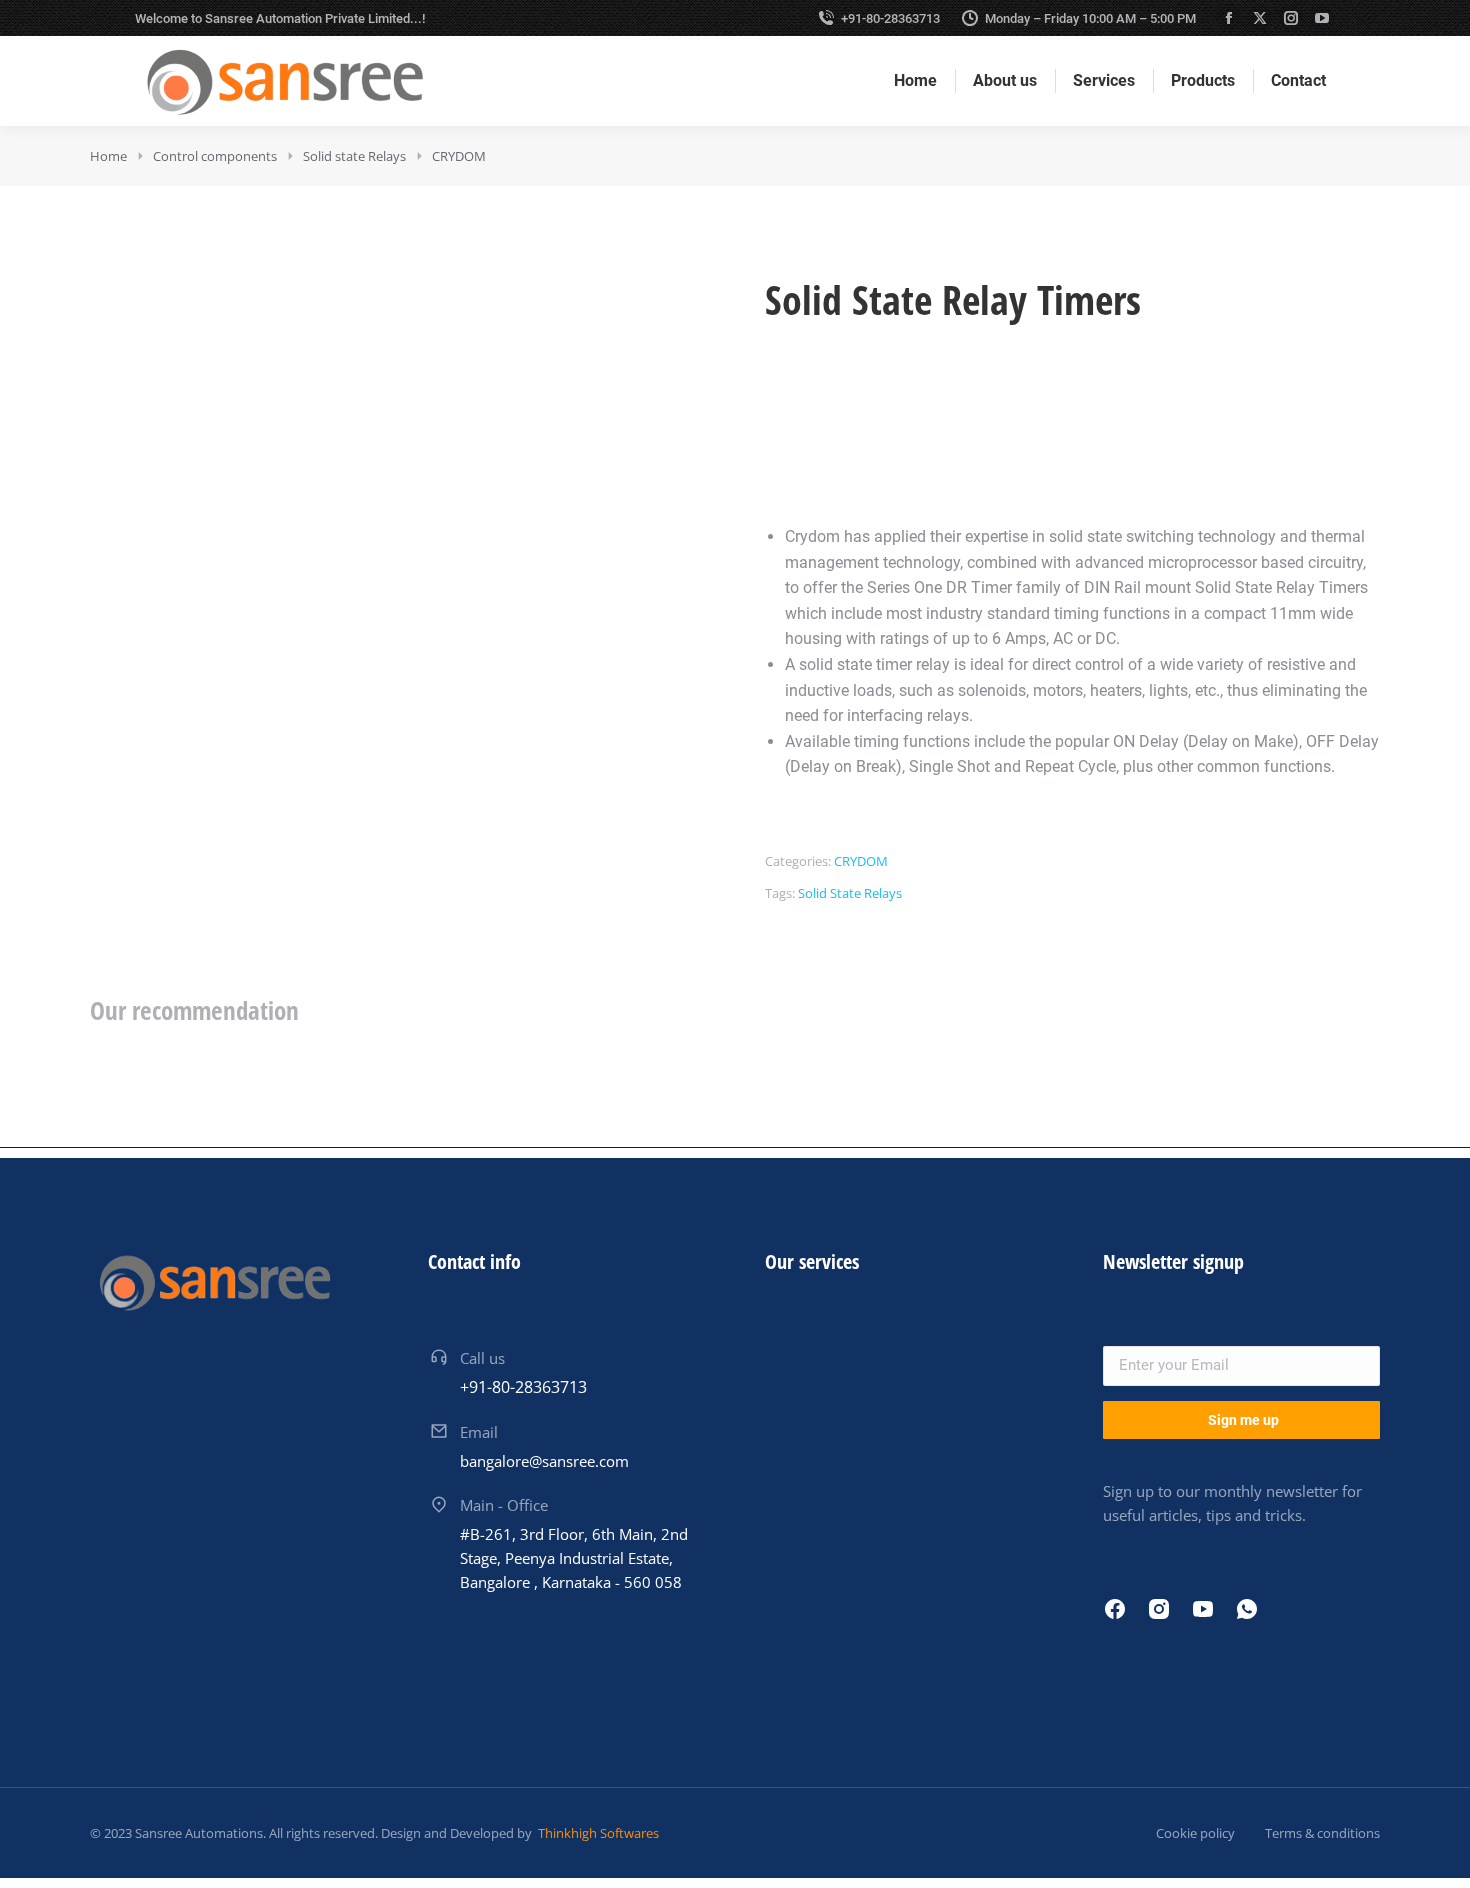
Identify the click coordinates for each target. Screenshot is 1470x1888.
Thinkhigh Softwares (597, 1833)
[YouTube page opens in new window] (1322, 18)
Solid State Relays (850, 893)
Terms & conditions (1322, 1833)
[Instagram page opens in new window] (1291, 18)
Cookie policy (1195, 1833)
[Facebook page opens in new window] (1229, 18)
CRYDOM (861, 861)
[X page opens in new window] (1260, 18)
